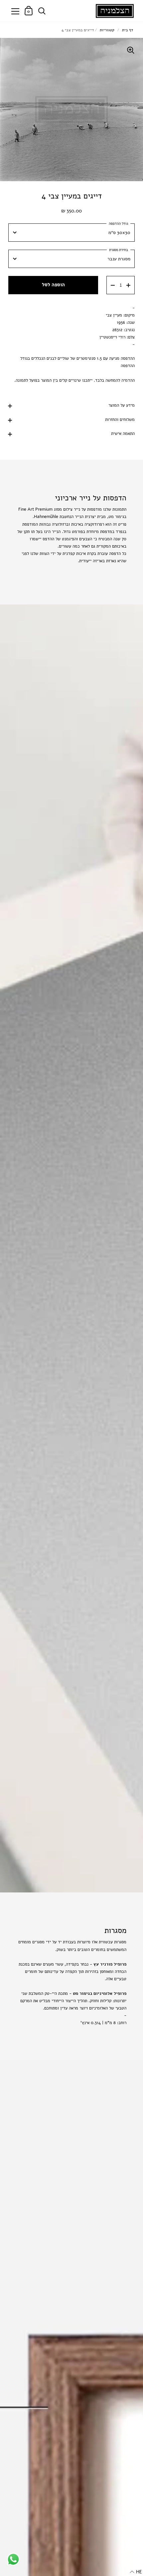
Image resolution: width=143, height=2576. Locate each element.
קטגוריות (107, 30)
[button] (136, 2572)
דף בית (128, 30)
